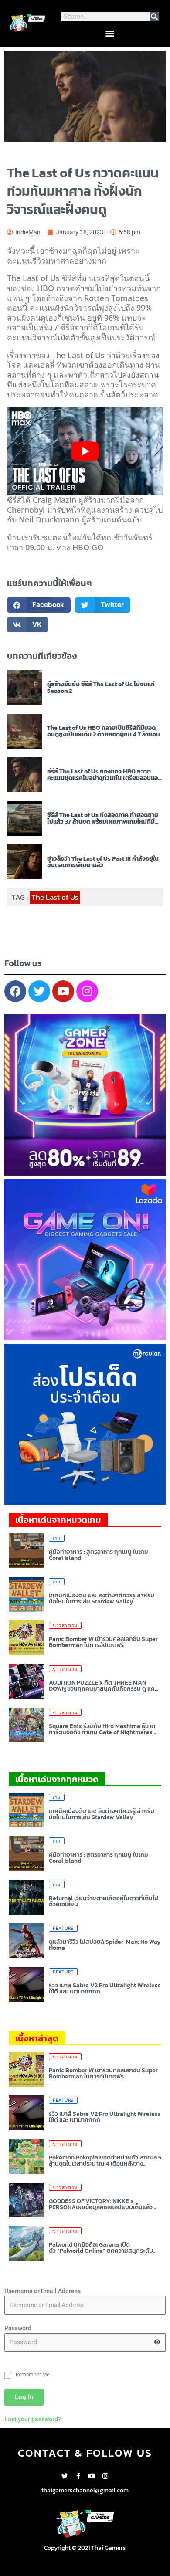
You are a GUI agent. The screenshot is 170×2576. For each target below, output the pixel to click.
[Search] (154, 17)
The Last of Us (55, 897)
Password (18, 2328)
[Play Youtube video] (85, 451)
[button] (110, 33)
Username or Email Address (42, 2291)
